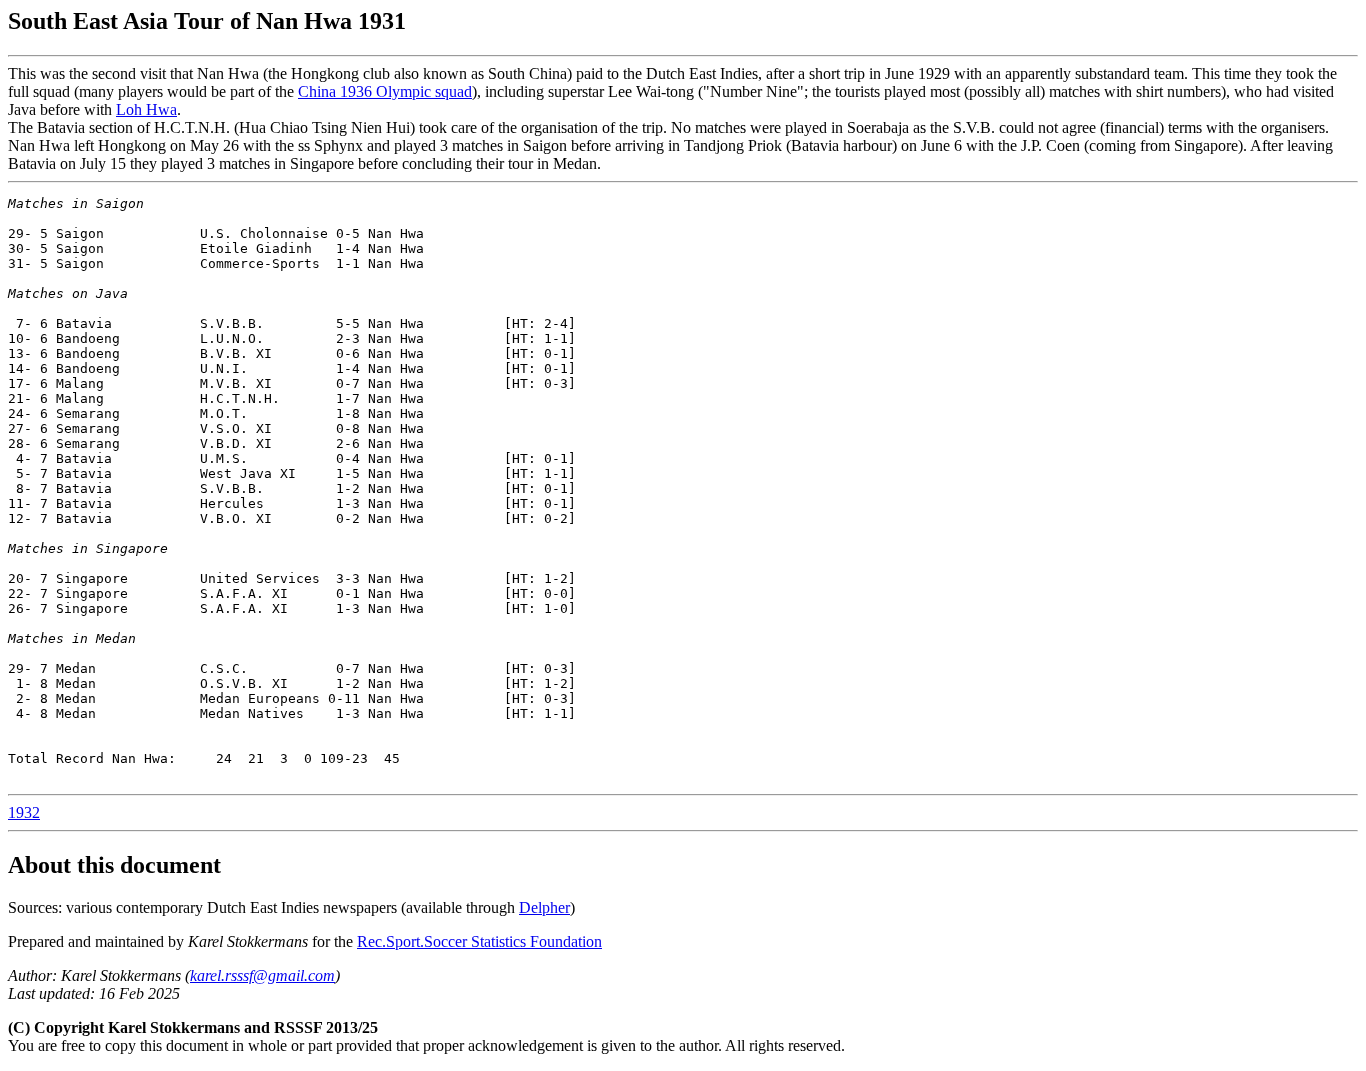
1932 (24, 812)
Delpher (544, 907)
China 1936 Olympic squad (385, 91)
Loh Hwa (146, 109)
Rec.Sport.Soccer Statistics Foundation (479, 941)
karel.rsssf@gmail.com (262, 975)
